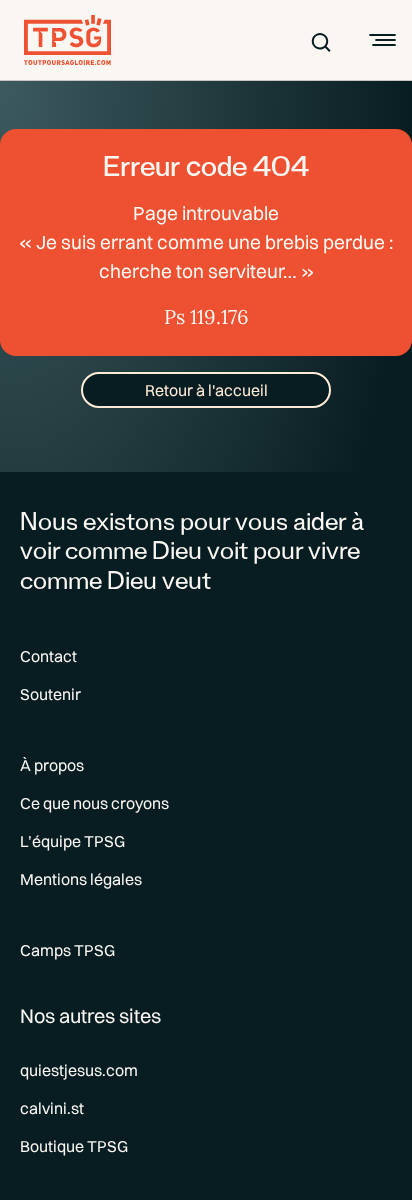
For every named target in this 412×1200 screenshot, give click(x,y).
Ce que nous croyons (94, 803)
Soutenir (50, 694)
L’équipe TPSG (72, 841)
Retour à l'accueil (206, 390)
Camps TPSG (67, 950)
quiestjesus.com (79, 1070)
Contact (48, 656)
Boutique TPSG (74, 1146)
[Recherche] (321, 40)
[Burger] (380, 40)
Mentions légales (81, 879)
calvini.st (52, 1108)
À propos (52, 765)
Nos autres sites (90, 1015)
